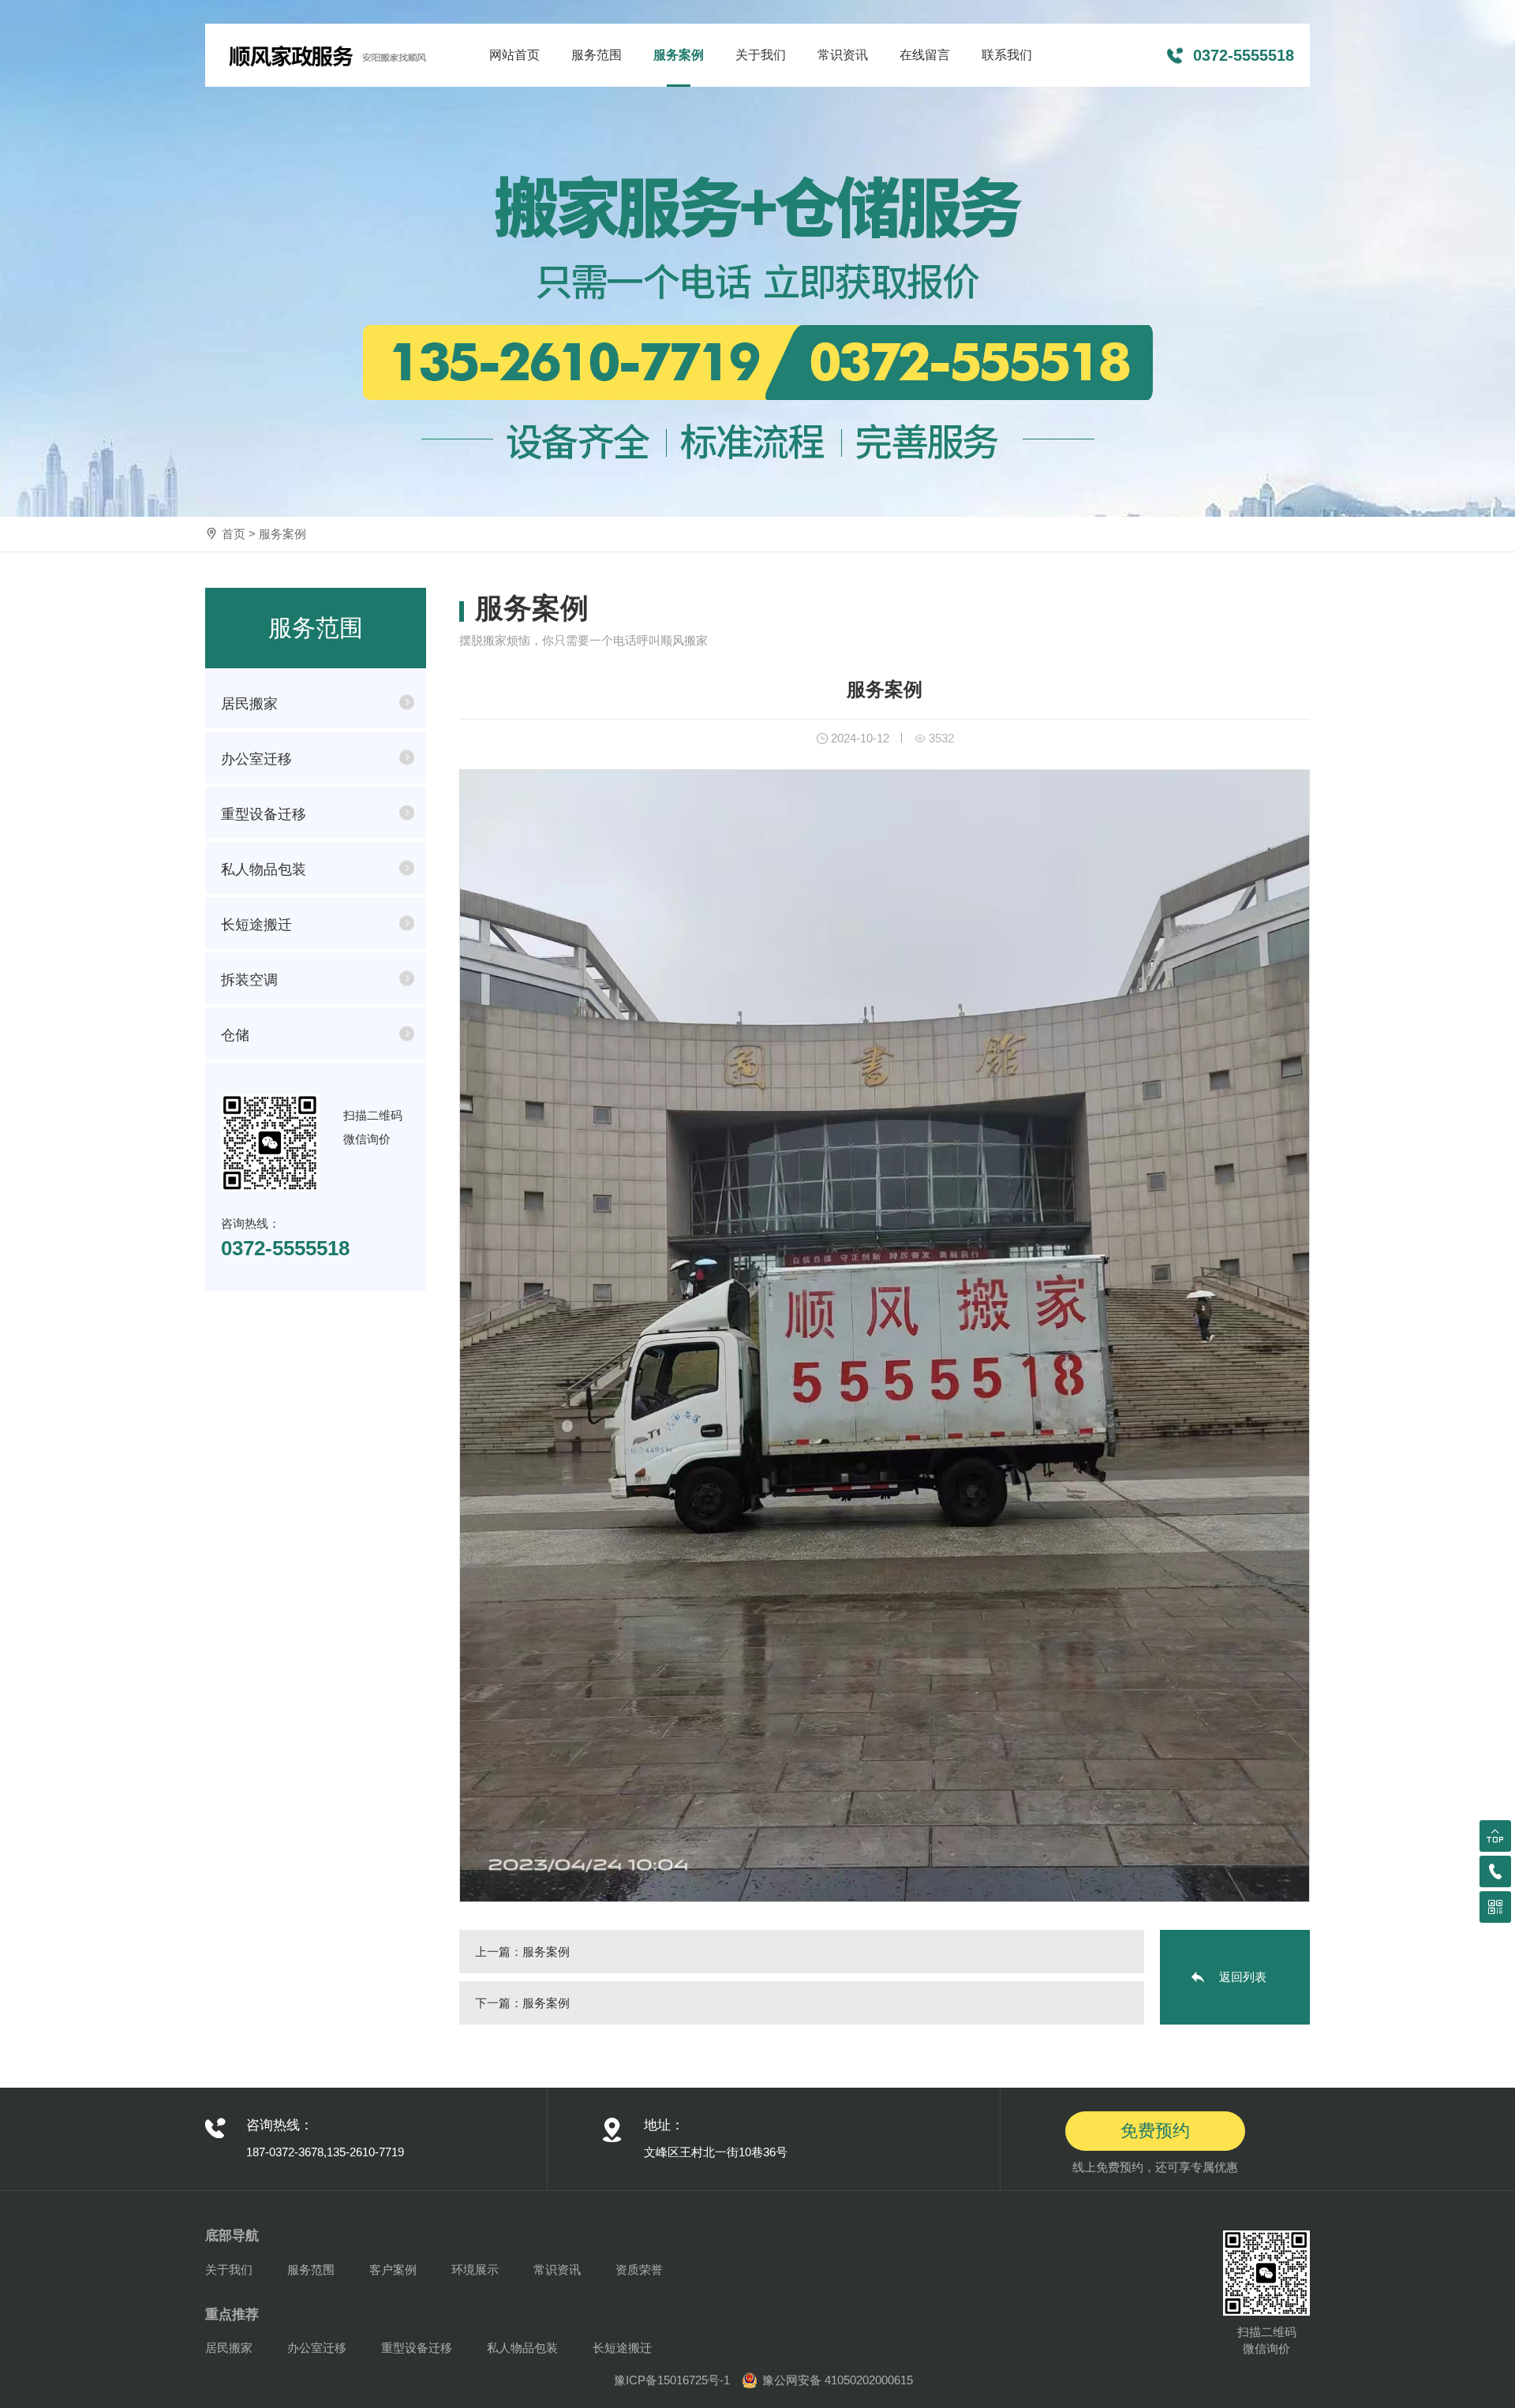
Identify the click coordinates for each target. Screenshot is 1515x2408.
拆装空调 (249, 980)
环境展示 (475, 2270)
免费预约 (1155, 2131)
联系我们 (1007, 55)
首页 (234, 534)
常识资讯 (843, 55)
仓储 (235, 1035)
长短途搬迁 (256, 925)
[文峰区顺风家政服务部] (327, 55)
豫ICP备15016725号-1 (672, 2380)
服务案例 (679, 55)
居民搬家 (249, 704)
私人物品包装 (264, 869)
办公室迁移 (256, 759)
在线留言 (925, 55)
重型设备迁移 (264, 814)
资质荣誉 (639, 2270)
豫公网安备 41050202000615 (838, 2380)
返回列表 (1243, 1977)
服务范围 (597, 55)
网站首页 (514, 55)
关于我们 (761, 55)
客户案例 (393, 2270)
